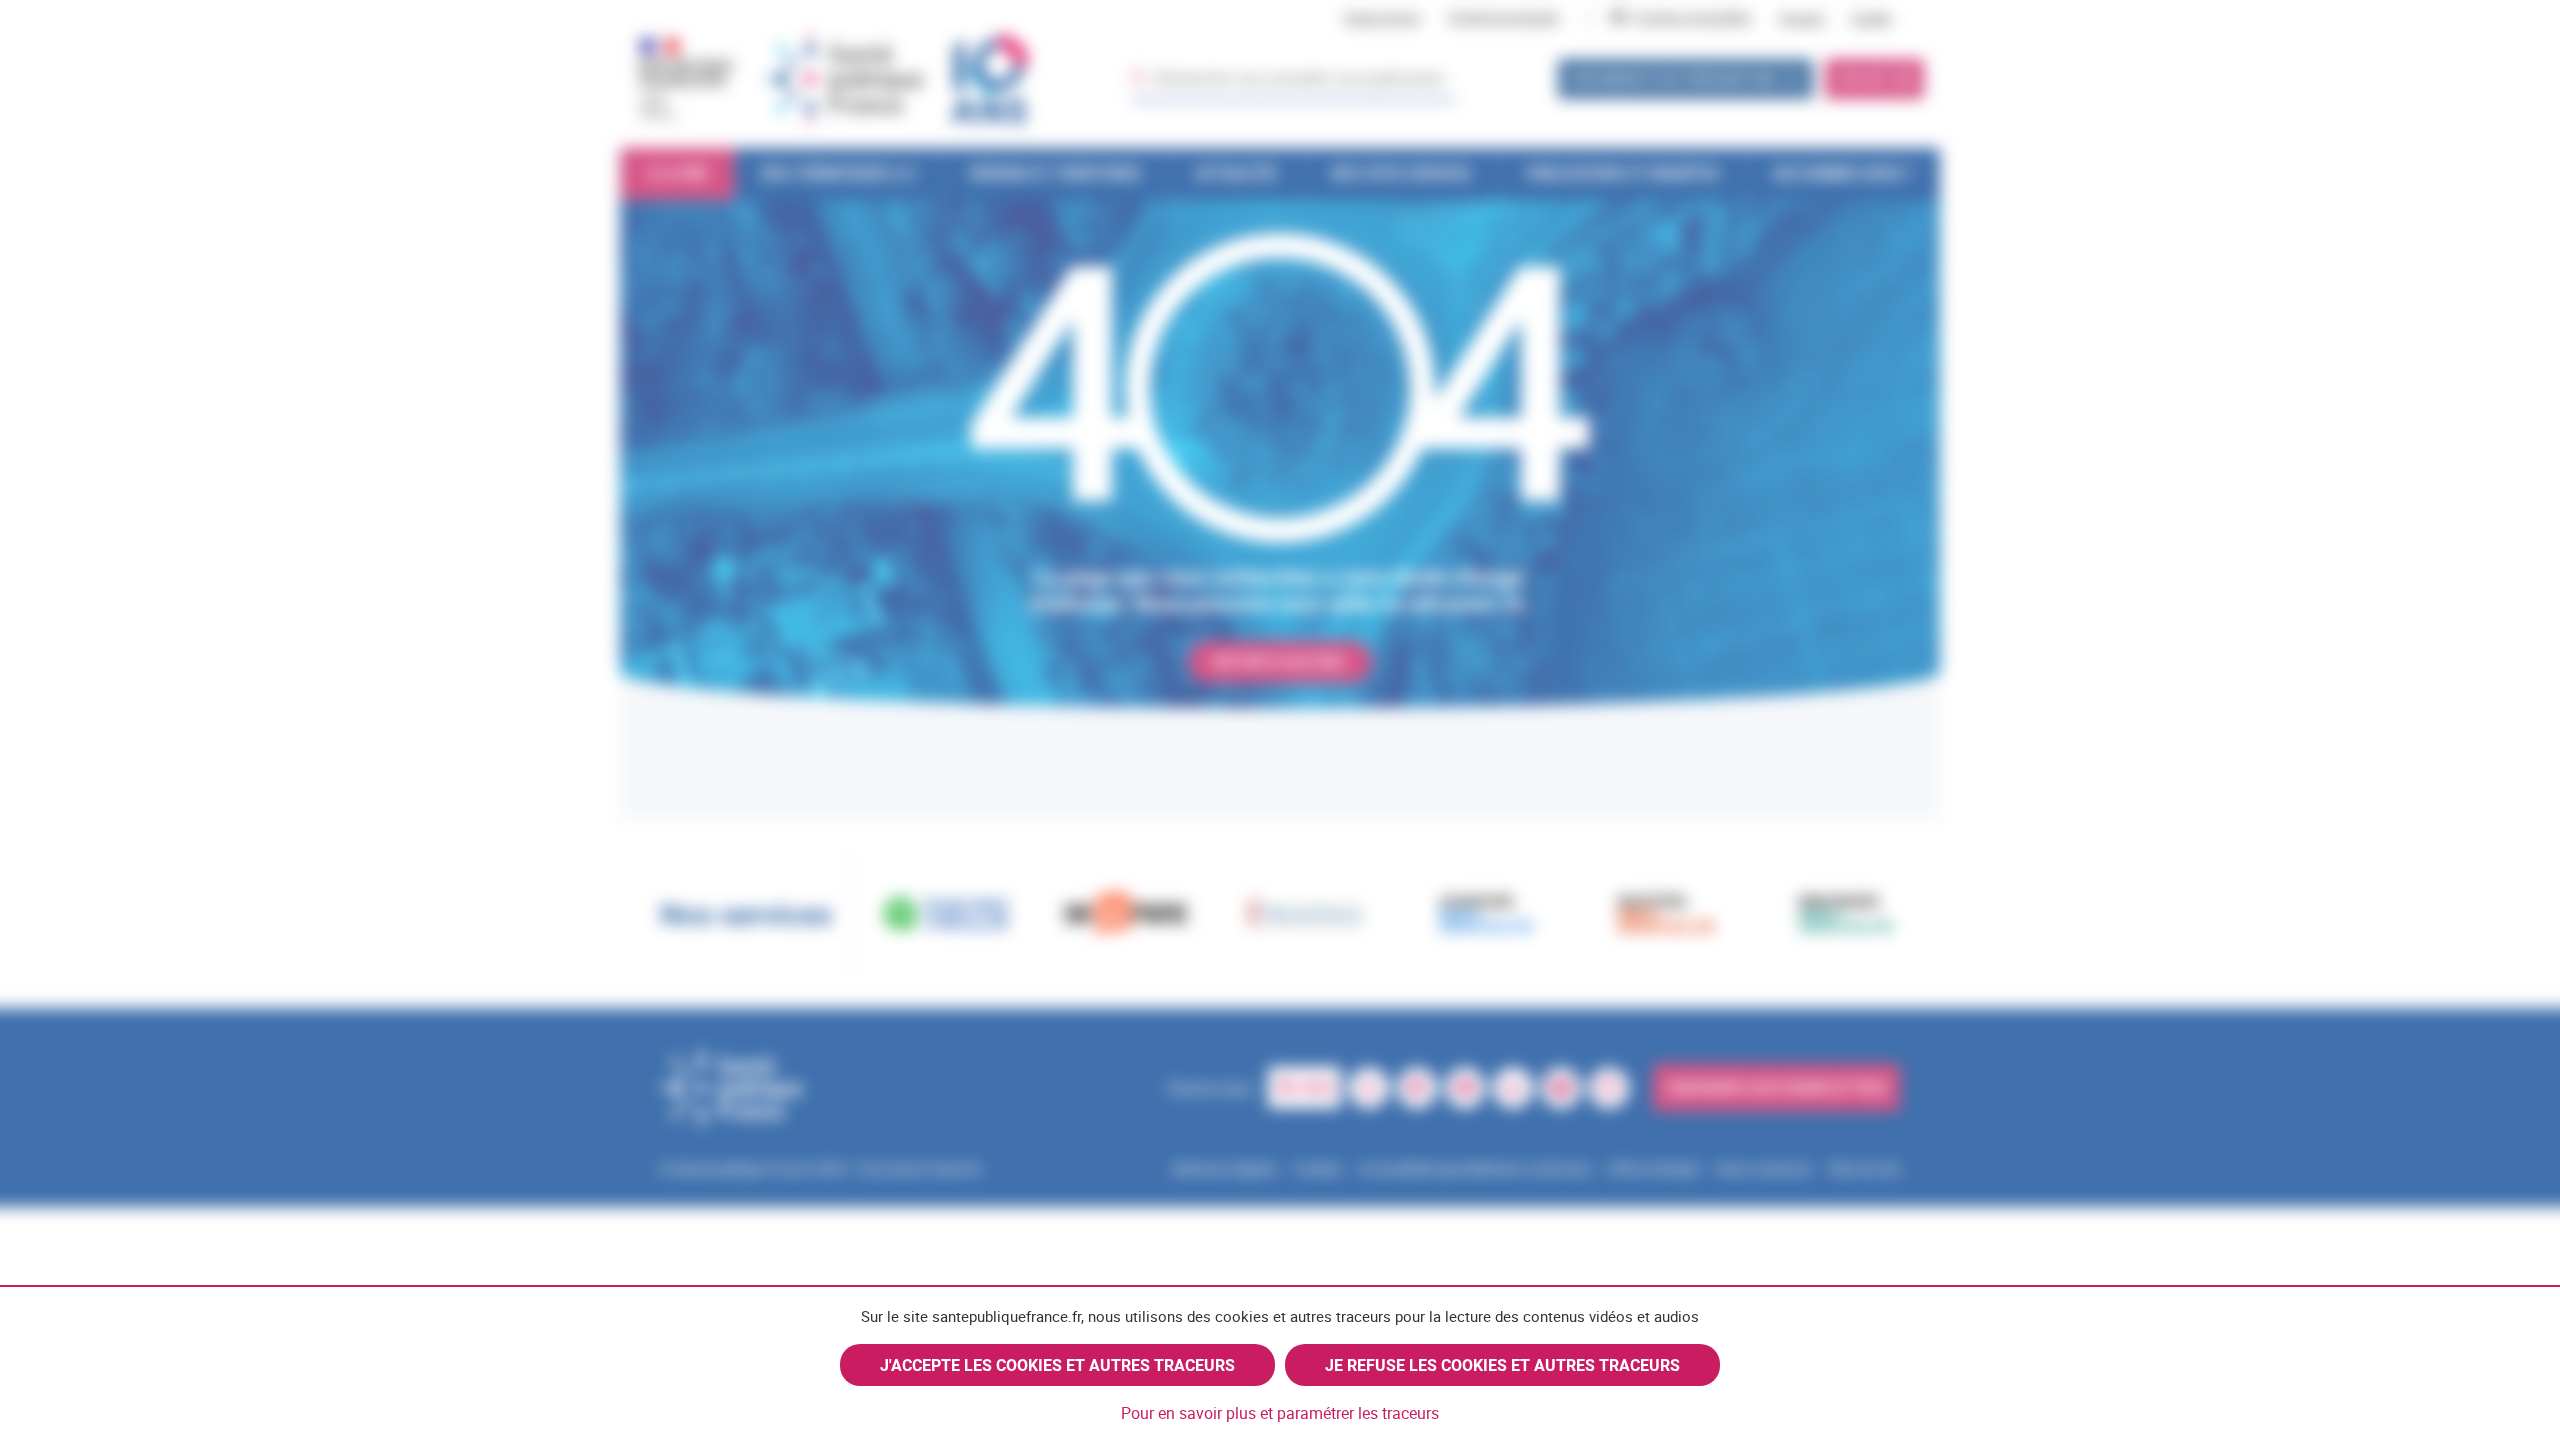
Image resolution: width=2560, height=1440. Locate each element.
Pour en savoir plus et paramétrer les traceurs (1280, 1413)
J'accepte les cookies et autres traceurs (1057, 1365)
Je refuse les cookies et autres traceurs (1502, 1365)
